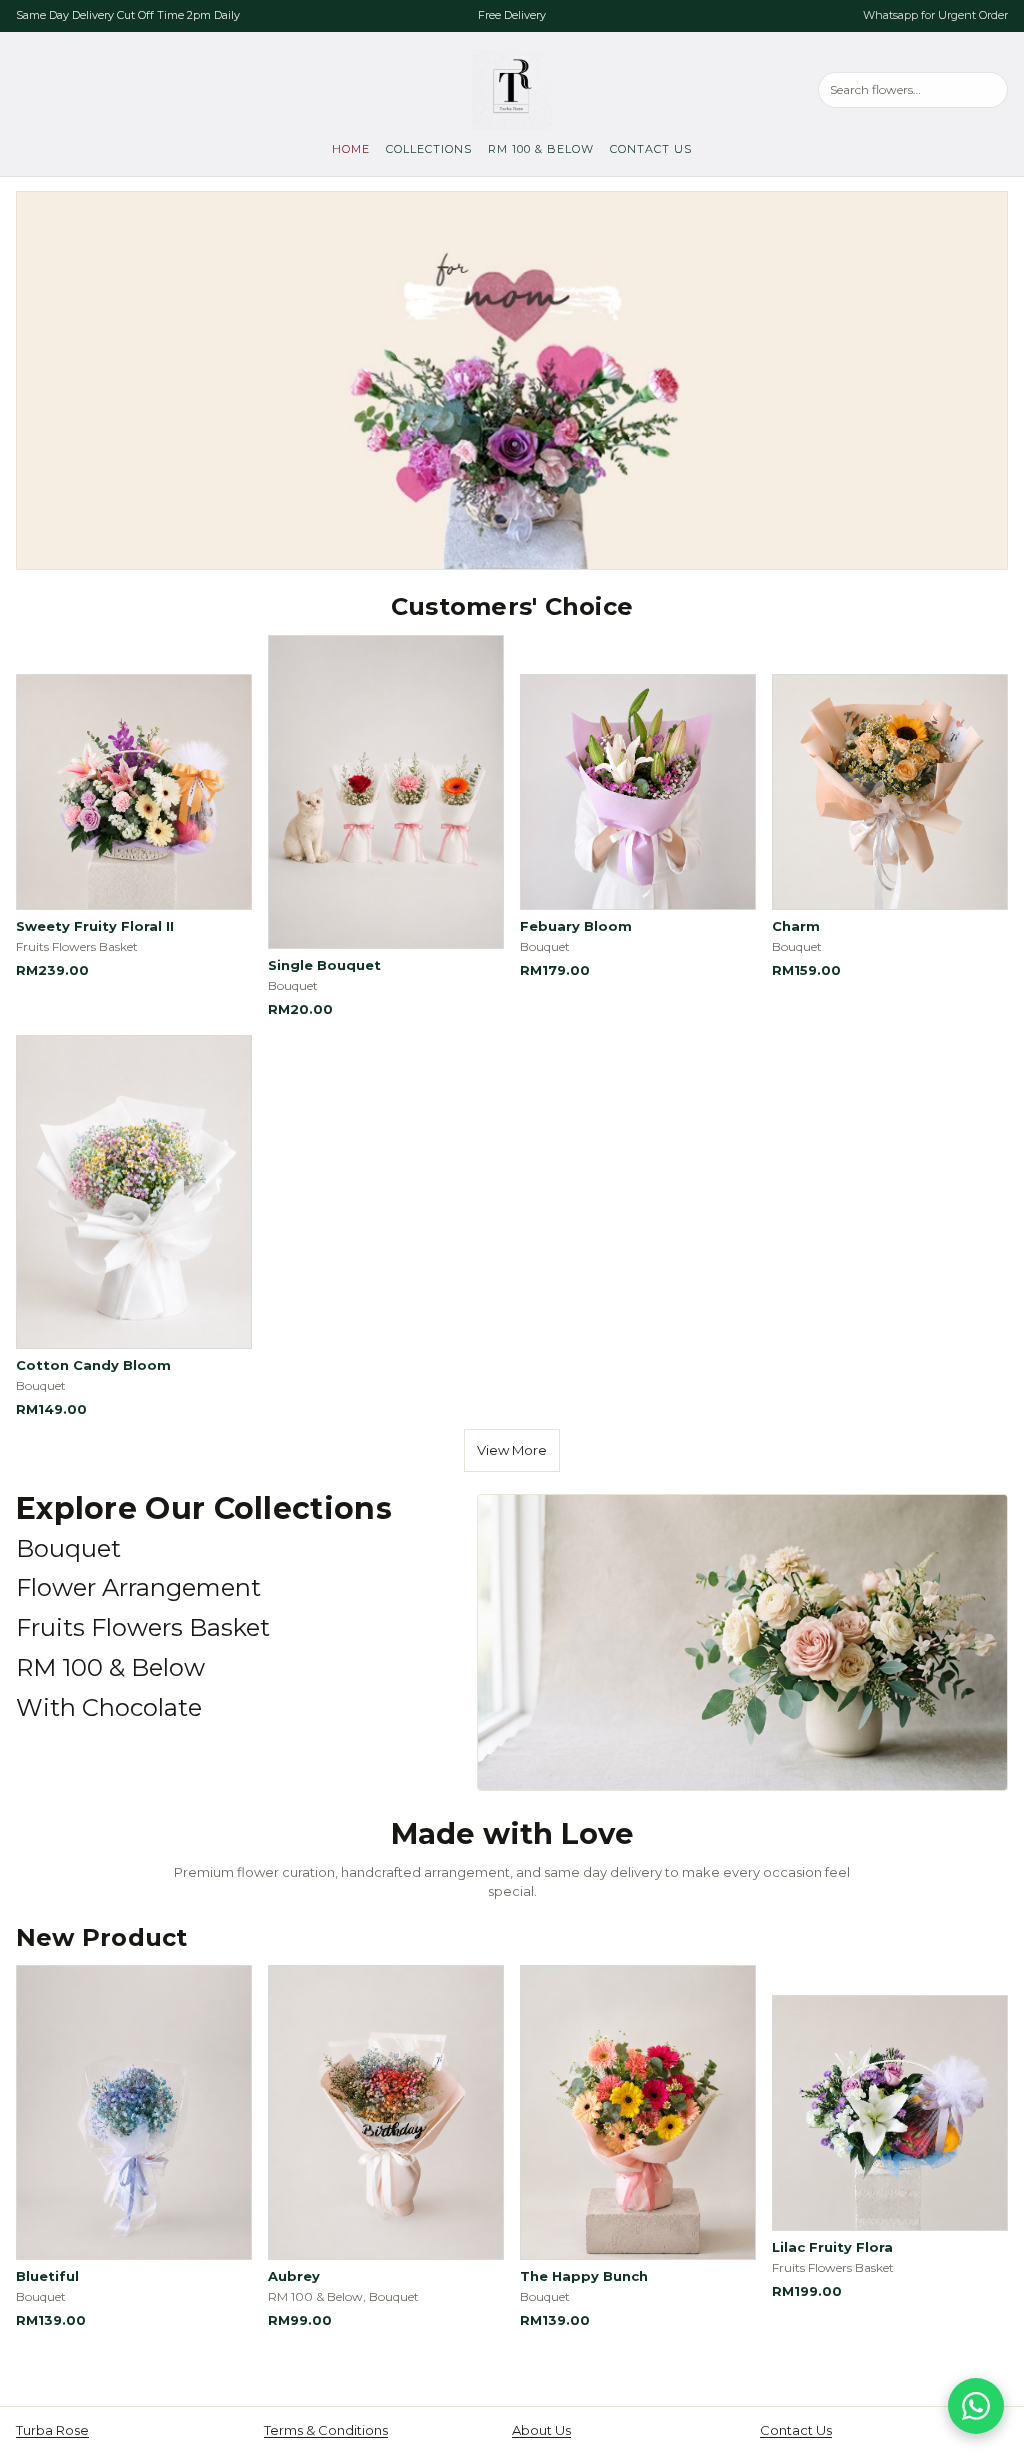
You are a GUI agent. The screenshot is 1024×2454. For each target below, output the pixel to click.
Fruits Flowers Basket (143, 1627)
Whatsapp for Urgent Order (935, 15)
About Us (541, 2430)
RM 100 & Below (541, 149)
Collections (429, 149)
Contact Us (651, 149)
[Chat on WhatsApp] (976, 2406)
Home (351, 149)
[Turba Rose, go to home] (512, 90)
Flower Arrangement (138, 1587)
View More (512, 1450)
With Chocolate (109, 1707)
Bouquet (68, 1548)
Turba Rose (52, 2430)
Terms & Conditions (326, 2430)
